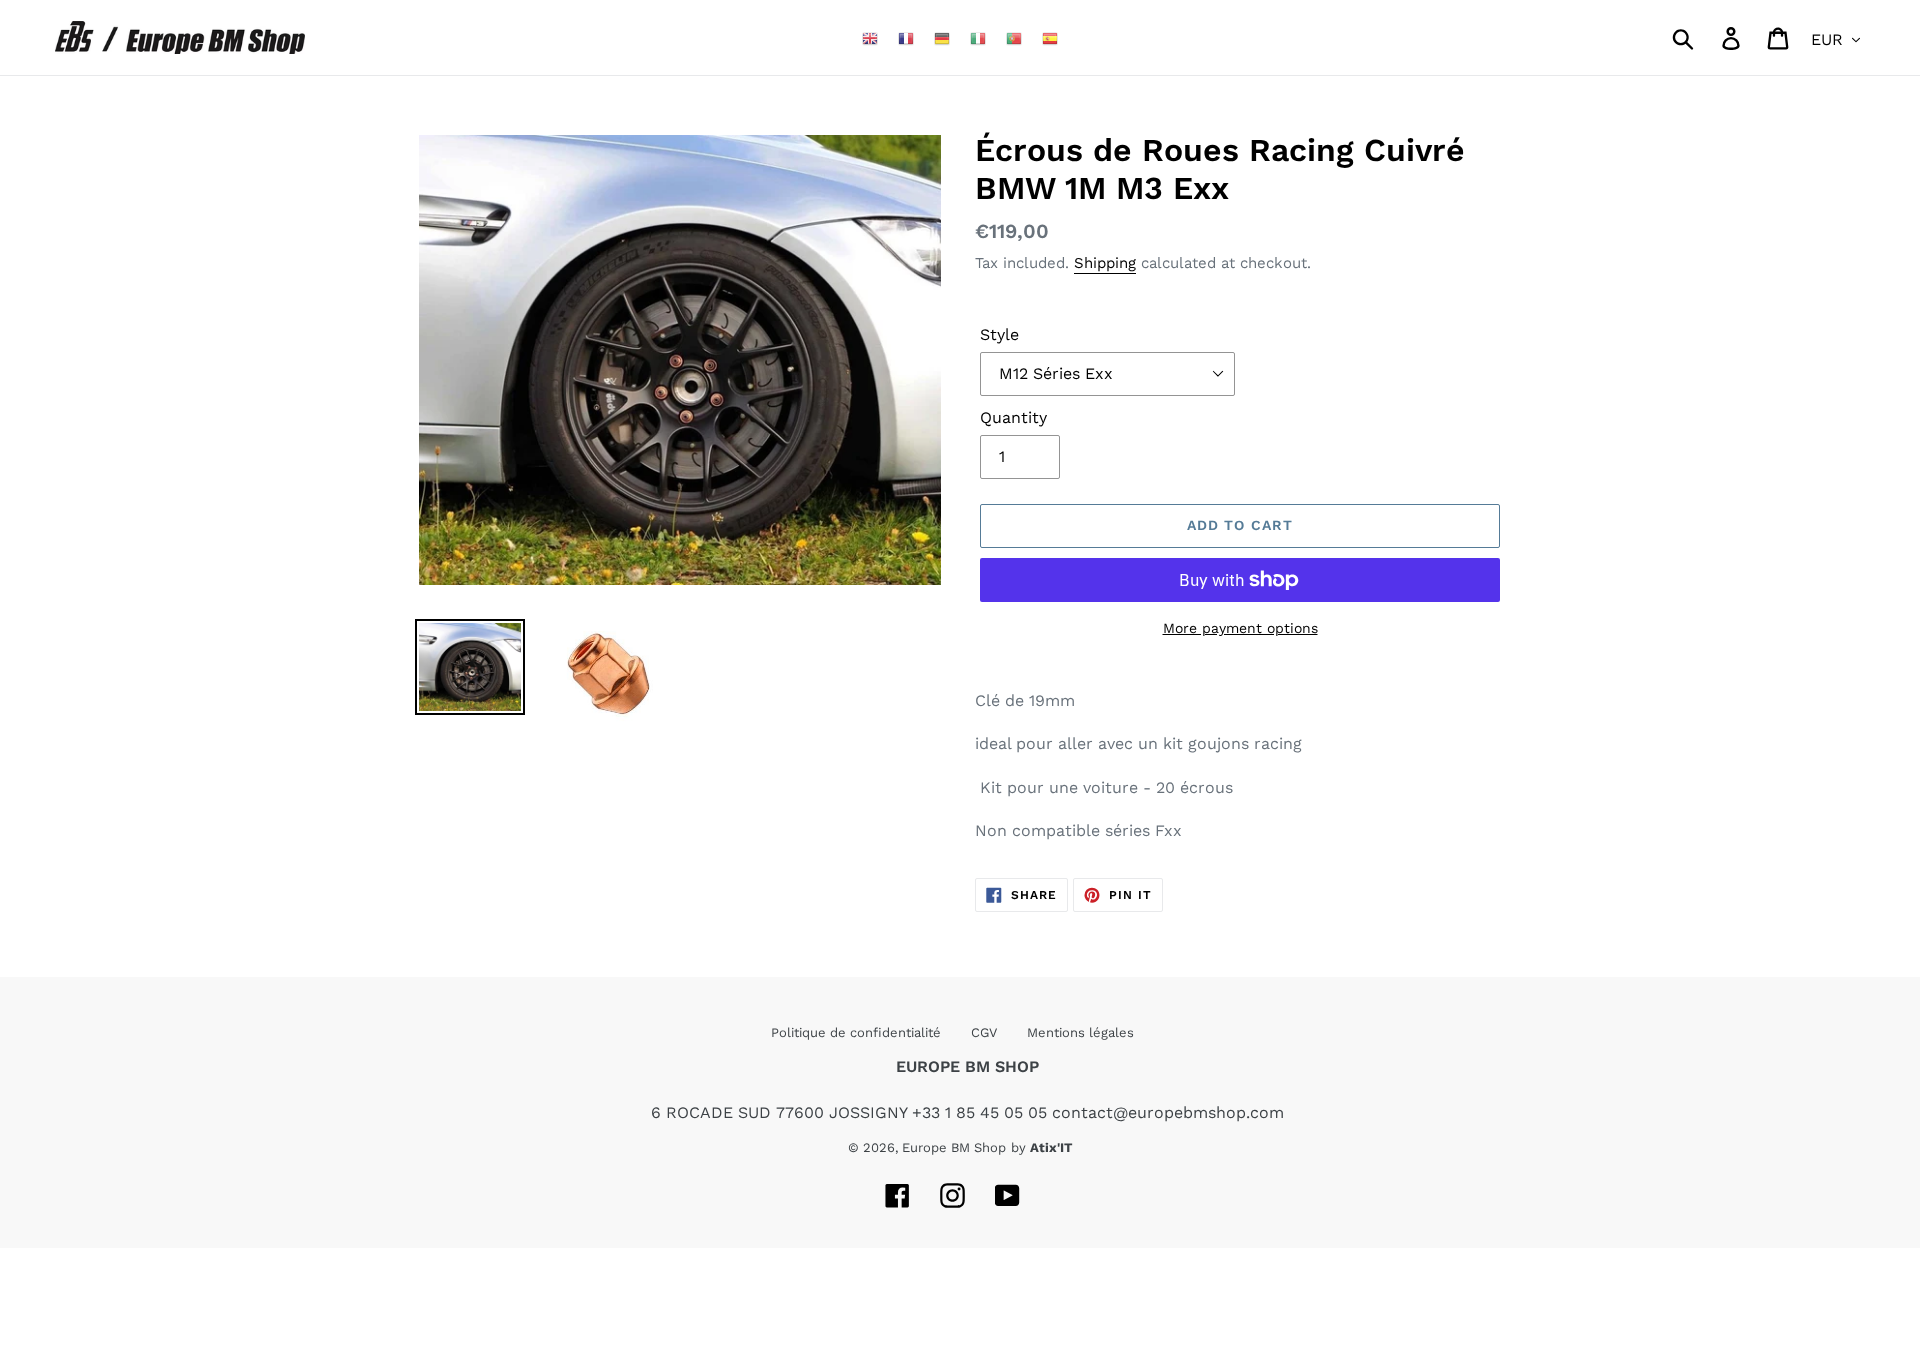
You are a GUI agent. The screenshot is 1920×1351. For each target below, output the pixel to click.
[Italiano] (978, 37)
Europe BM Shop (954, 1147)
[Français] (906, 37)
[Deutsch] (942, 37)
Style (999, 334)
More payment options (1240, 628)
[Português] (1014, 37)
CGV (984, 1032)
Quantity (1013, 417)
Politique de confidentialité (856, 1032)
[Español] (1050, 37)
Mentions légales (1080, 1032)
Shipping (1105, 263)
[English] (870, 37)
